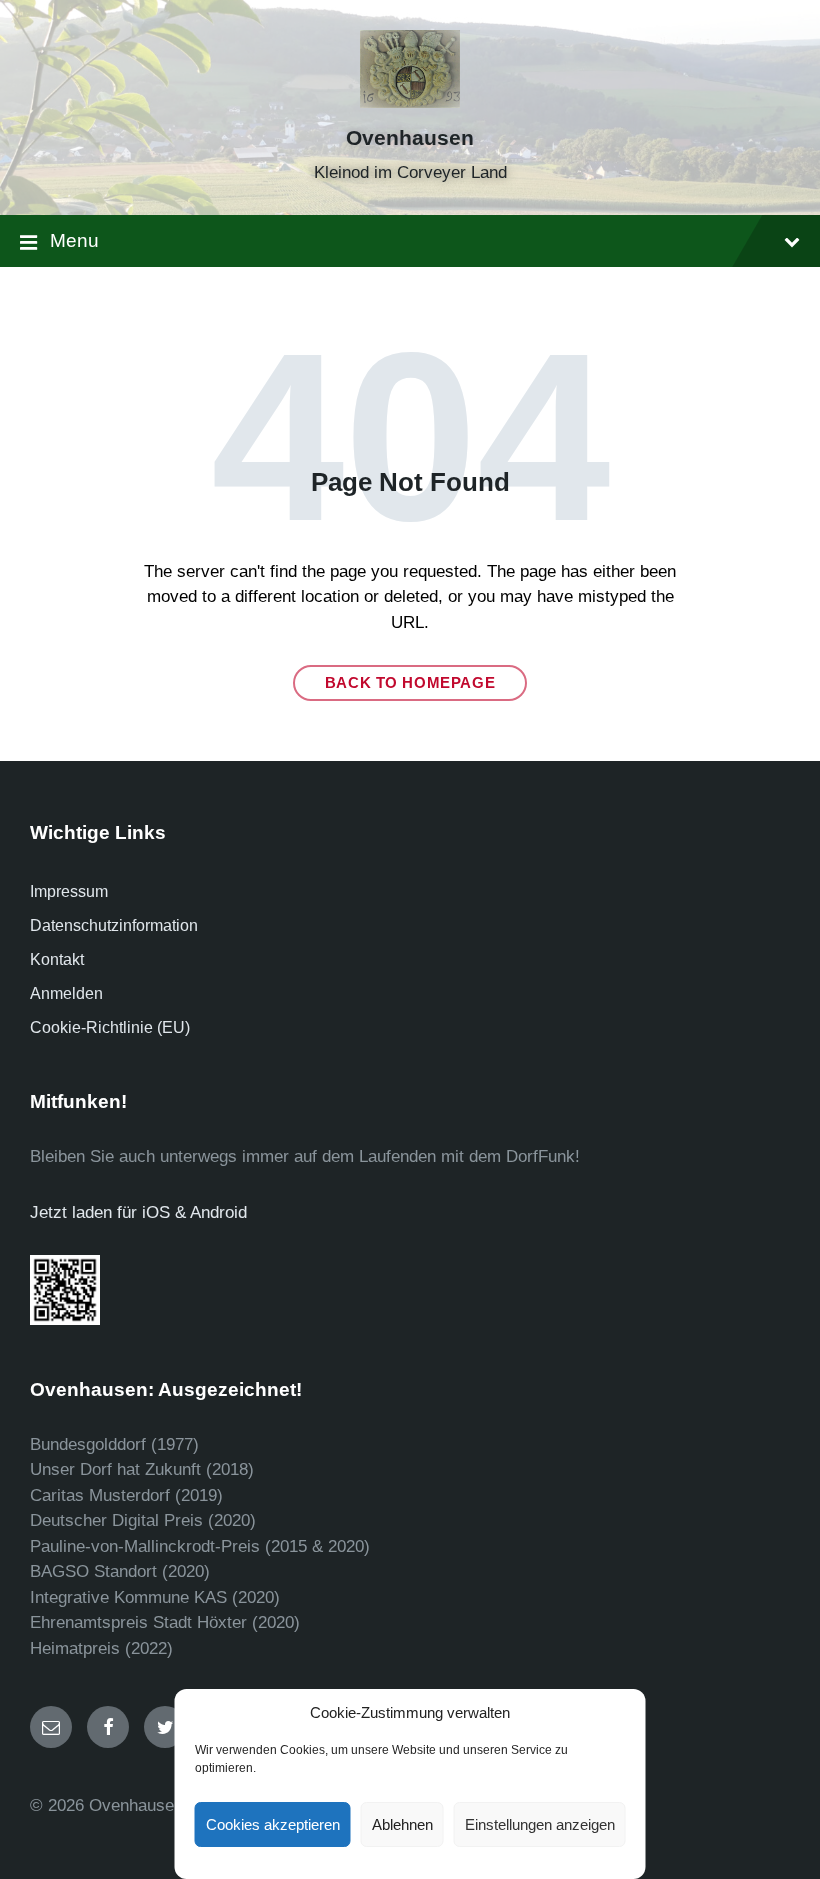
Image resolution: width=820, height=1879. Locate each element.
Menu (74, 240)
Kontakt (57, 959)
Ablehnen (402, 1824)
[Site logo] (410, 102)
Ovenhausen (410, 138)
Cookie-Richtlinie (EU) (110, 1027)
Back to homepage (410, 683)
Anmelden (66, 993)
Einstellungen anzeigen (540, 1824)
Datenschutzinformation (114, 925)
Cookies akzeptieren (273, 1824)
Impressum (69, 891)
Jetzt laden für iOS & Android (138, 1212)
